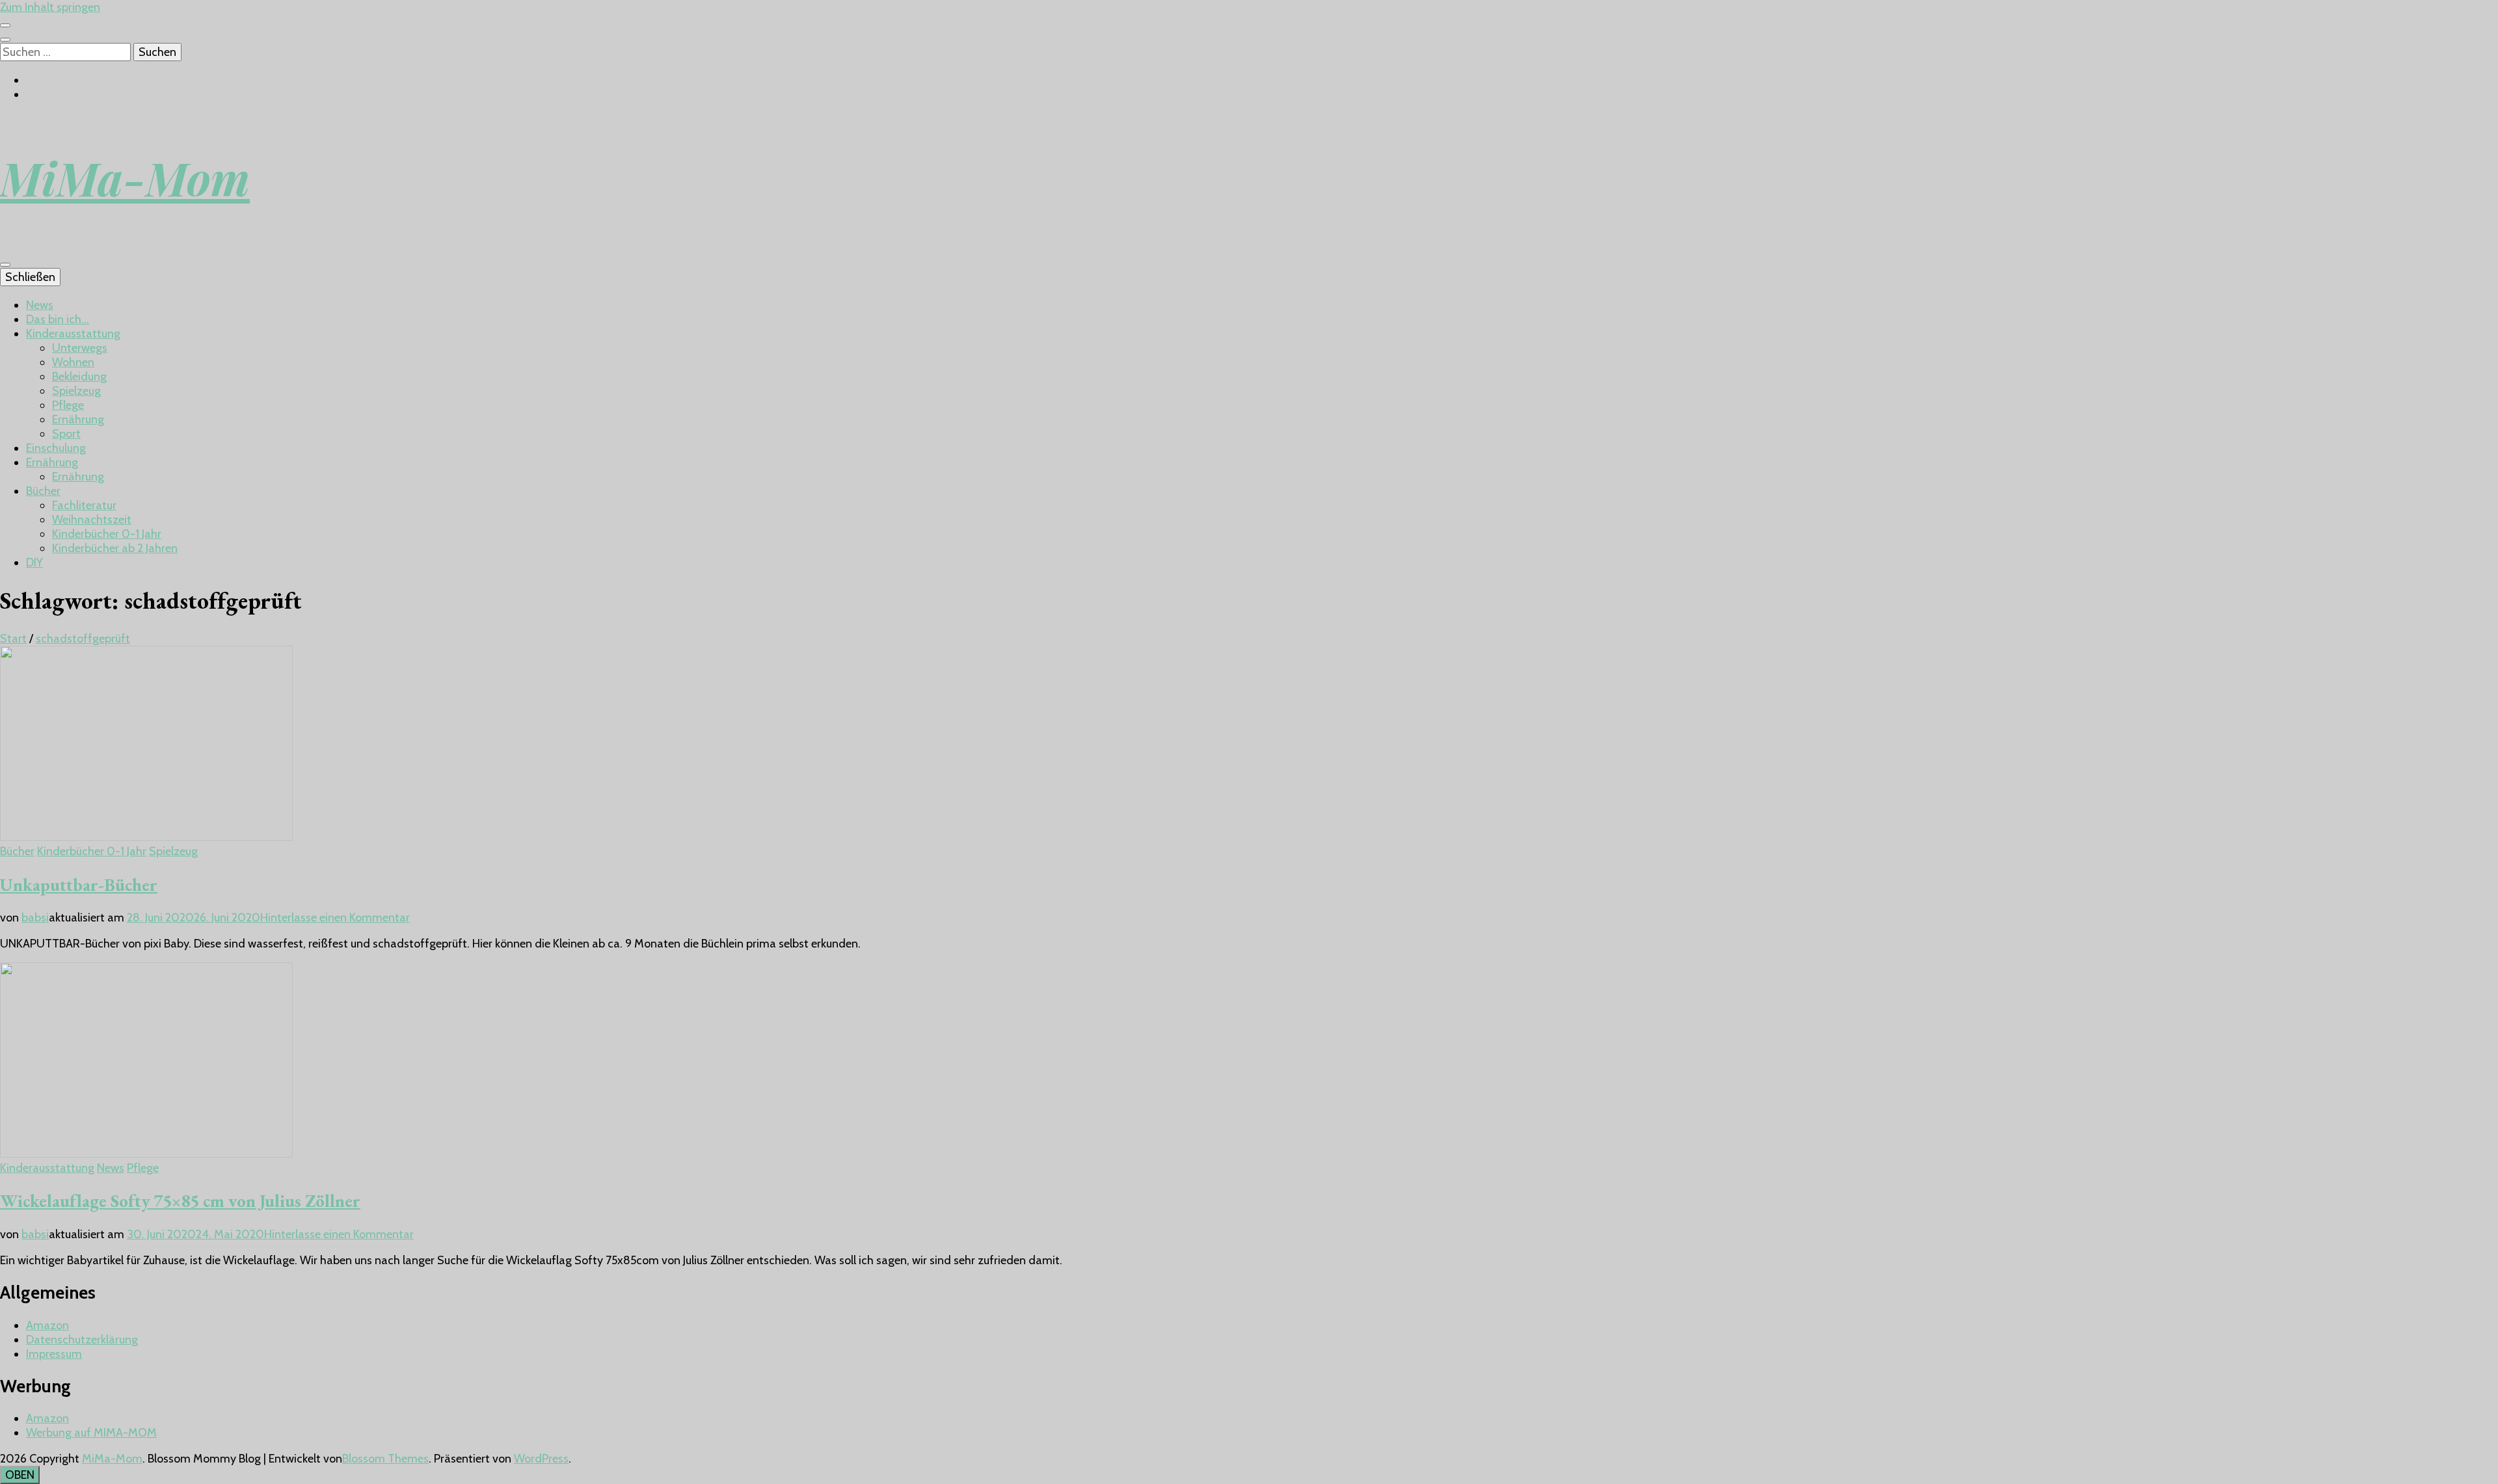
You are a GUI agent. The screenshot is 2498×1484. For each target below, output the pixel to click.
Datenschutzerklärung (82, 1340)
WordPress (541, 1459)
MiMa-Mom (125, 178)
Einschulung (56, 448)
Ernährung (78, 419)
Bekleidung (79, 377)
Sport (66, 434)
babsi (35, 918)
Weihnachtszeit (92, 520)
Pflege (68, 405)
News (40, 305)
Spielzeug (76, 391)
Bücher (43, 491)
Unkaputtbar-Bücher (79, 885)
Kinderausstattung (73, 334)
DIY (34, 563)
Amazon (47, 1325)
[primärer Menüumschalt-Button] (5, 265)
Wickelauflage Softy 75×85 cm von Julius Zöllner (180, 1201)
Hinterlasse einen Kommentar (335, 918)
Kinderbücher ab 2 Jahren (115, 548)
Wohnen (73, 362)
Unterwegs (80, 348)
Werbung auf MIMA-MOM (91, 1433)
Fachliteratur (84, 505)
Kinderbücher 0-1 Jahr (107, 534)
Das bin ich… (58, 319)
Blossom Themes (385, 1459)
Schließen (30, 277)
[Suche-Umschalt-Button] (5, 40)
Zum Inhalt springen (50, 7)
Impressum (54, 1354)
